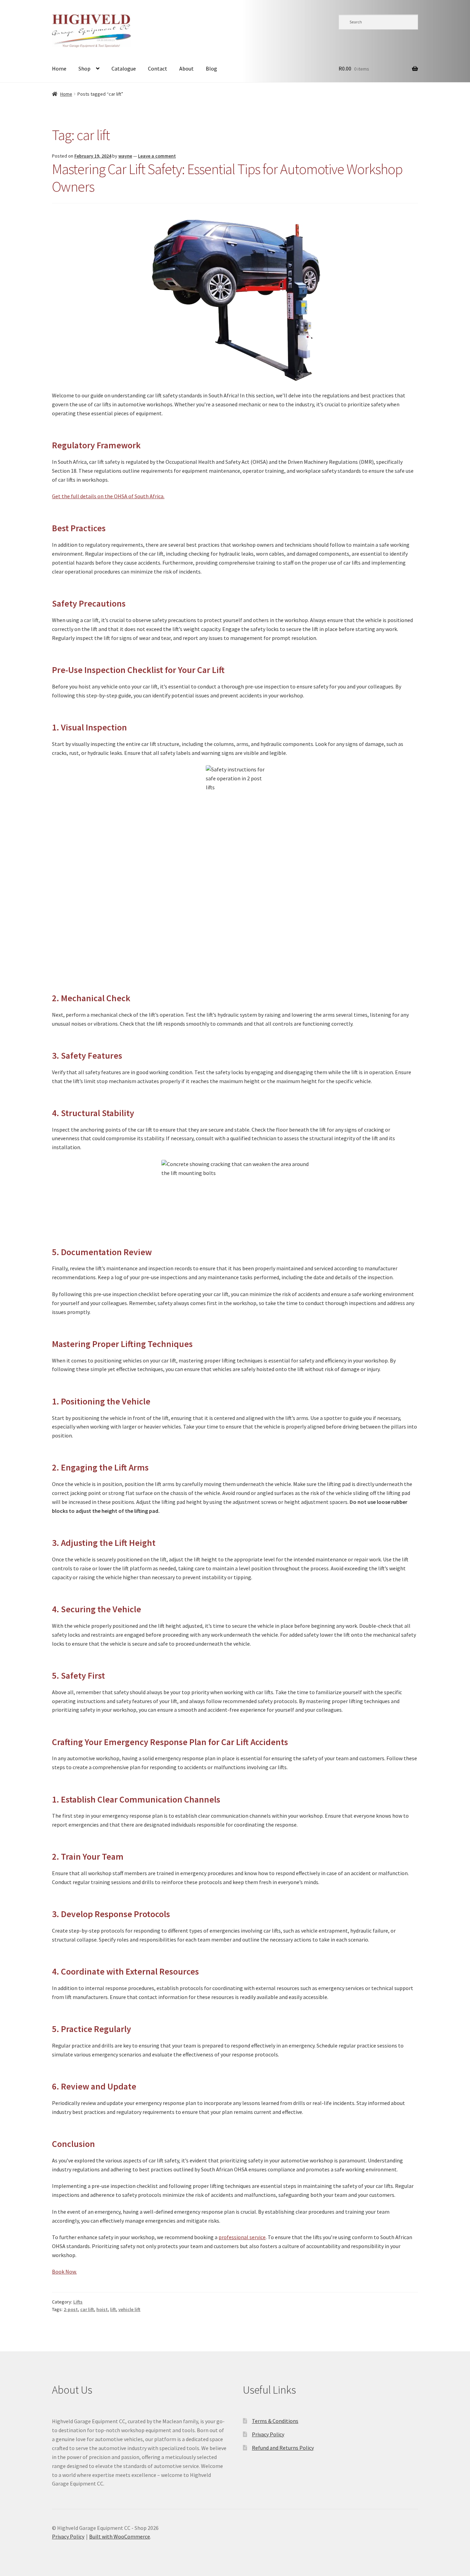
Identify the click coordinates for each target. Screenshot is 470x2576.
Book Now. (64, 2272)
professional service (242, 2237)
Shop (84, 68)
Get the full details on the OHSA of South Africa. (108, 496)
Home (59, 68)
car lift (87, 2309)
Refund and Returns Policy (283, 2448)
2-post (71, 2309)
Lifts (78, 2302)
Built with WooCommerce (120, 2536)
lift (113, 2309)
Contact (158, 68)
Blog (211, 68)
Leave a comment (157, 156)
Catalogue (124, 68)
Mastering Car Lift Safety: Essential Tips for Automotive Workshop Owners (227, 178)
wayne (125, 156)
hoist (102, 2309)
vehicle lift (129, 2309)
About (186, 68)
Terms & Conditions (275, 2421)
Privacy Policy (268, 2434)
